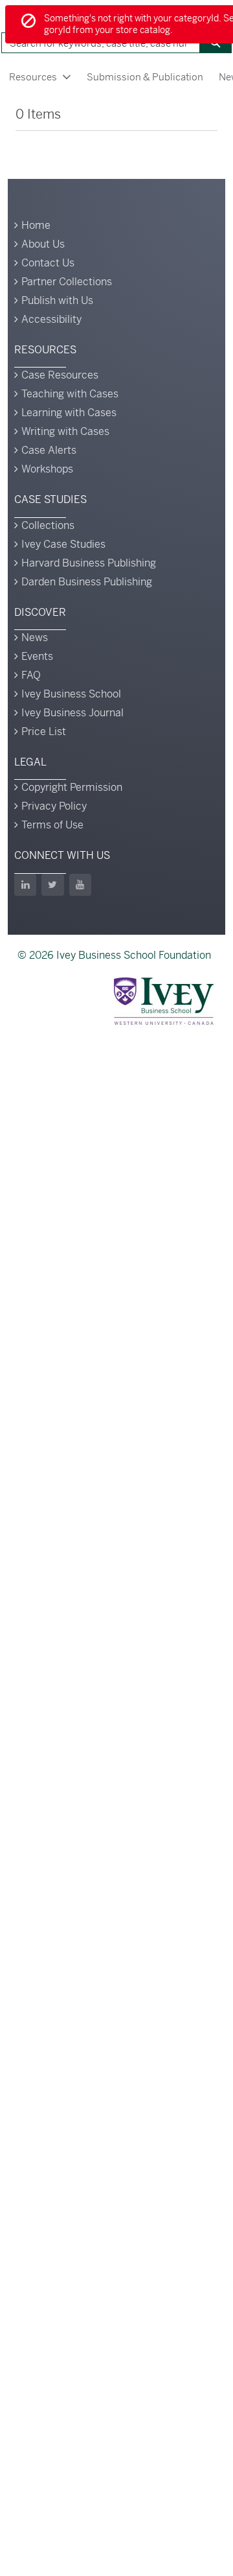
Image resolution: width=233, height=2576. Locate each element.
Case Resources (60, 375)
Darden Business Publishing (87, 582)
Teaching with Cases (70, 394)
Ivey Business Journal (72, 713)
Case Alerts (49, 450)
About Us (43, 244)
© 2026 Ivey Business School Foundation (114, 955)
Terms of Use (52, 825)
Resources (33, 77)
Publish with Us (57, 300)
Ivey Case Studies (63, 544)
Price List (44, 732)
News (35, 638)
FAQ (31, 675)
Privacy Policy (54, 806)
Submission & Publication (145, 77)
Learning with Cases (69, 413)
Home (36, 225)
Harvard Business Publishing (89, 563)
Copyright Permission (72, 787)
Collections (48, 525)
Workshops (47, 469)
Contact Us (48, 263)
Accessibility (51, 319)
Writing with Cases (65, 431)
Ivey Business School (71, 694)
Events (37, 656)
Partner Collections (67, 282)
